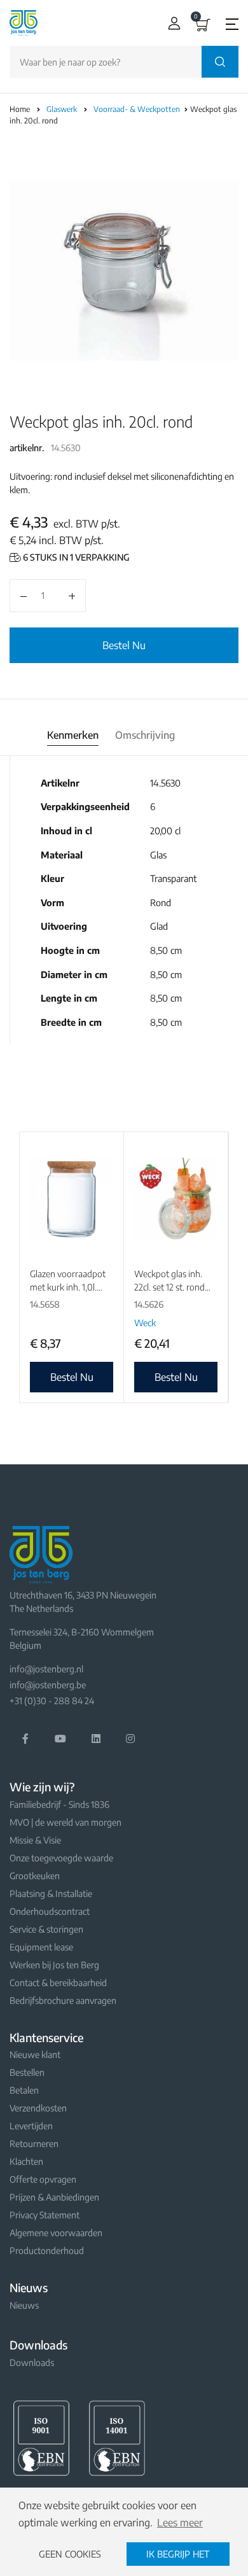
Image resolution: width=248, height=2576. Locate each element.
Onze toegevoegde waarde (61, 1858)
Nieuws (24, 2305)
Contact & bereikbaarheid (58, 1983)
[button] (171, 23)
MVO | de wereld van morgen (65, 1822)
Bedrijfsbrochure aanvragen (63, 2000)
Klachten (26, 2161)
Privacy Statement (45, 2215)
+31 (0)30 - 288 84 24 (52, 1701)
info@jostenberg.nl (46, 1669)
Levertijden (31, 2126)
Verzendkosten (38, 2108)
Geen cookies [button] (70, 2554)
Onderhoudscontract (50, 1911)
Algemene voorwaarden (56, 2233)
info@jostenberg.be (48, 1685)
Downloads (32, 2362)
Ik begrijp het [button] (178, 2554)
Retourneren (34, 2144)
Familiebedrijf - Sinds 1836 (59, 1804)
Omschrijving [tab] (145, 735)
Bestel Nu (124, 645)
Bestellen (27, 2072)
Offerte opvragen (43, 2179)
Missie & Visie (35, 1840)
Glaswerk (63, 109)
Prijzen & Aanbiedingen (54, 2197)
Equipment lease (41, 1947)
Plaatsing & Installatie (51, 1893)
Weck (145, 1323)
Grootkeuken (35, 1876)
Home (20, 109)
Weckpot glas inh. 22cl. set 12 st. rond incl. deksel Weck (169, 1287)
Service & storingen (46, 1929)
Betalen (24, 2090)
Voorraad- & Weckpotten (138, 109)
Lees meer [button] (180, 2523)
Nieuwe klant (35, 2054)
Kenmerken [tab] (73, 735)
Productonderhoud (47, 2250)
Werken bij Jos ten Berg (54, 1965)
